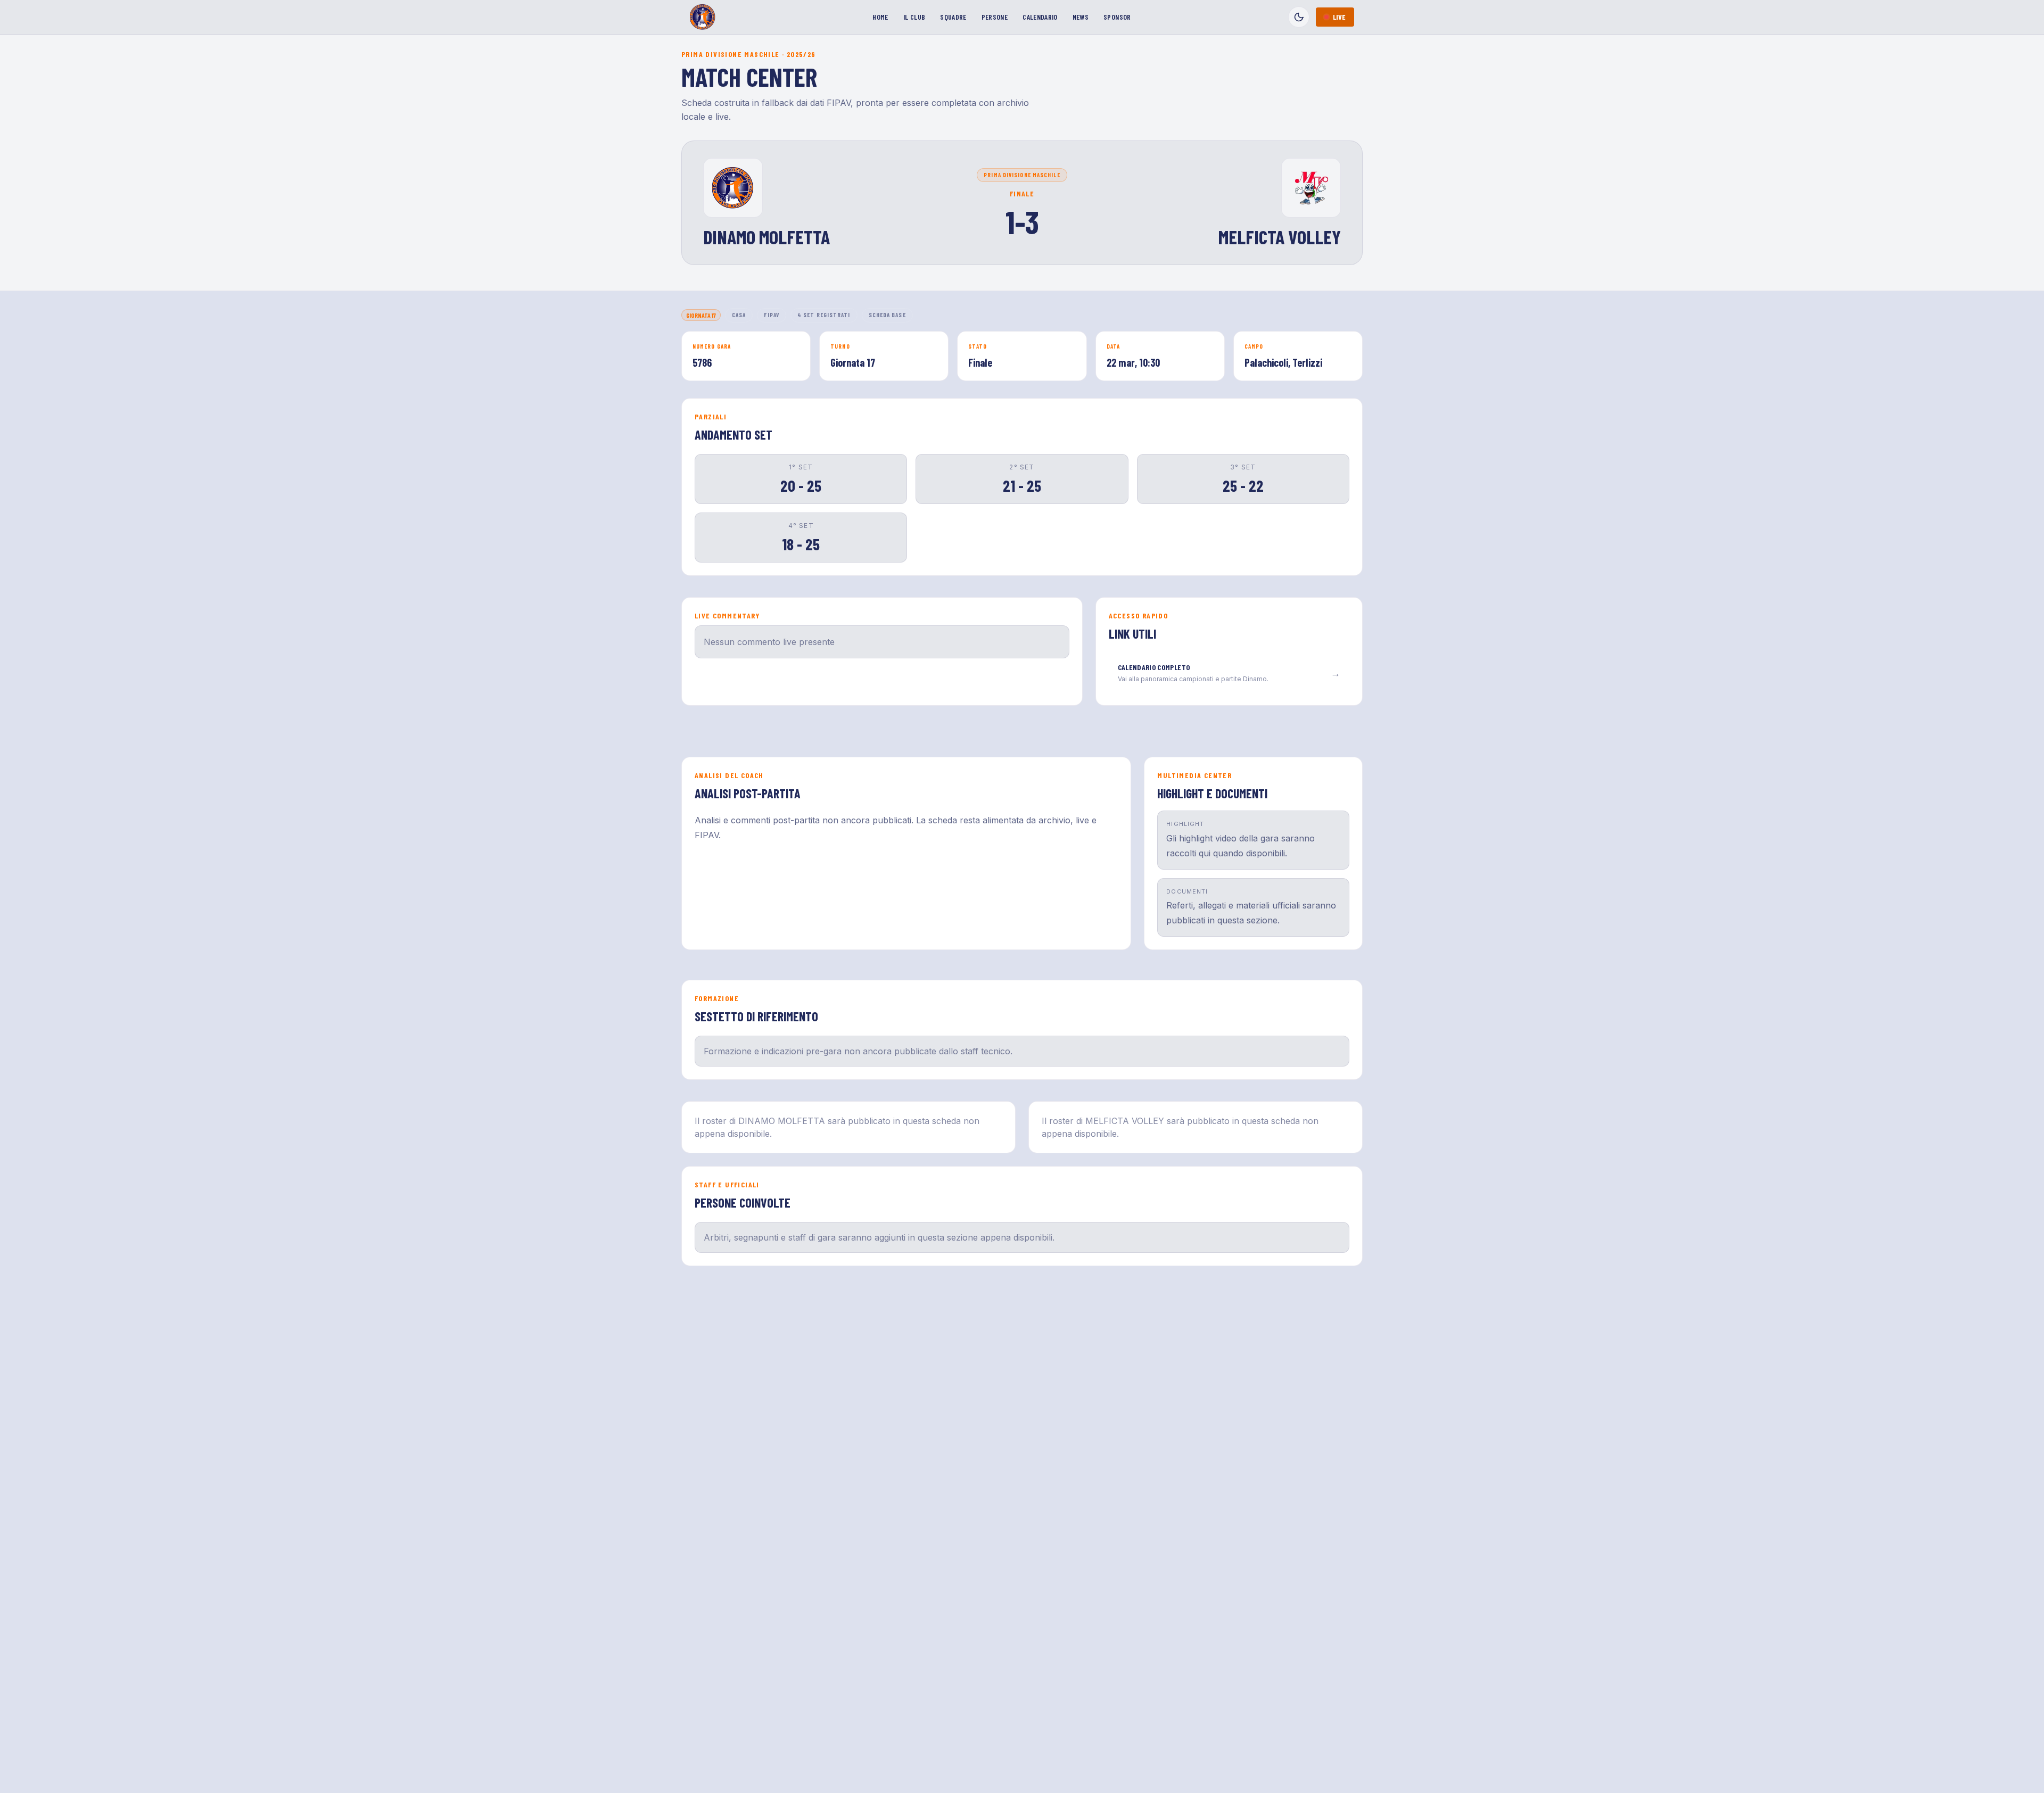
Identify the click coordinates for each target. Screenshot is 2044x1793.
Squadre (953, 17)
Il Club (914, 17)
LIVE (1339, 17)
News (1081, 17)
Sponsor (1117, 17)
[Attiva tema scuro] (1299, 17)
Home (880, 17)
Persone (995, 17)
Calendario (1040, 17)
